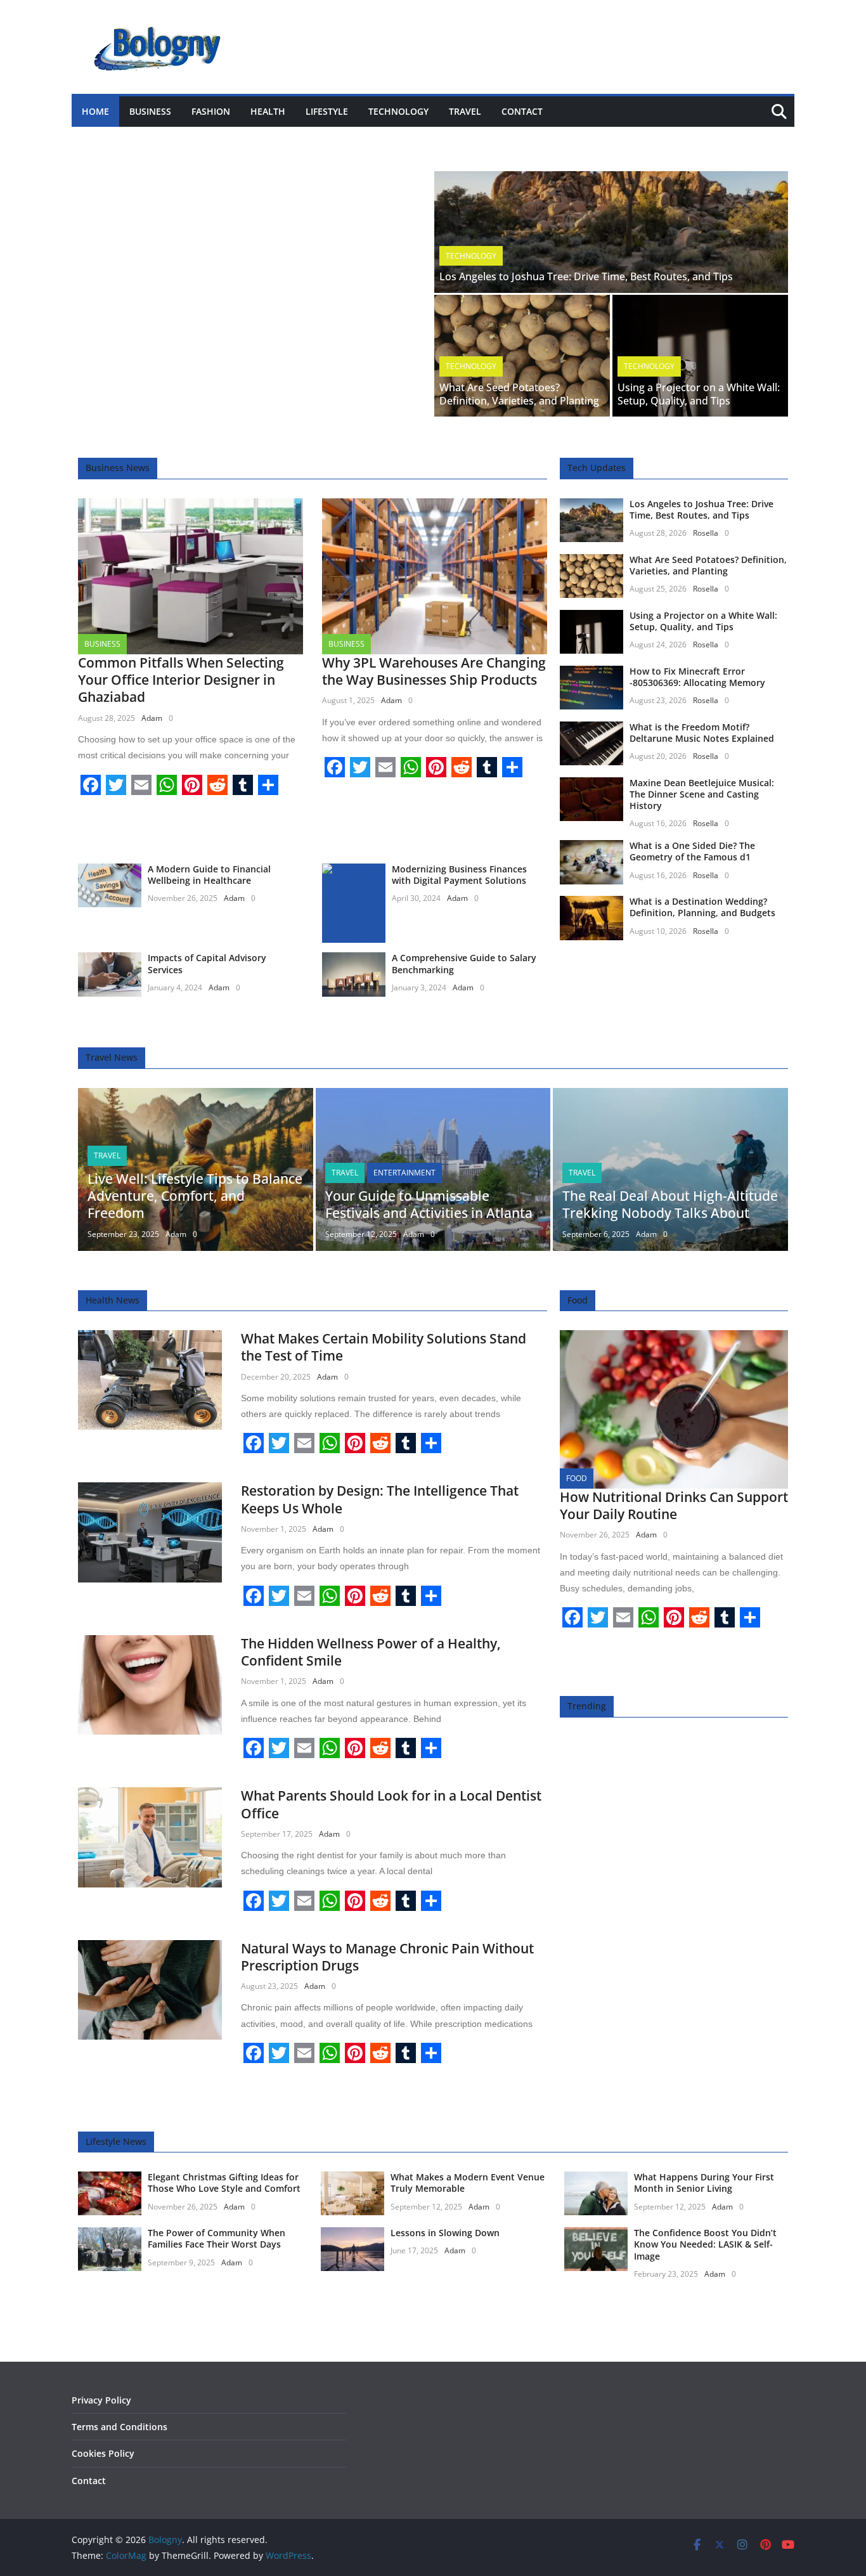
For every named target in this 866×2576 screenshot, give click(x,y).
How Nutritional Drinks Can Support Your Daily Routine (674, 1505)
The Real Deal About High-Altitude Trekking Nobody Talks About (670, 1204)
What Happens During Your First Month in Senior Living (704, 2183)
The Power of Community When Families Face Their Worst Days (217, 2238)
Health (268, 111)
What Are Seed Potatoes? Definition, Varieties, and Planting (519, 394)
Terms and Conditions (120, 2427)
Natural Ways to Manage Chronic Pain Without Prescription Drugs (387, 1957)
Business (150, 111)
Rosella (706, 533)
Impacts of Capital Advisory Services (207, 963)
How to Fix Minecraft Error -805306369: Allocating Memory (697, 677)
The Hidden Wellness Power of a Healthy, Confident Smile (371, 1652)
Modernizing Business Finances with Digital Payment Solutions (459, 875)
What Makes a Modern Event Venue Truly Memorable (468, 2183)
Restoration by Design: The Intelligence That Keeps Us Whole (380, 1499)
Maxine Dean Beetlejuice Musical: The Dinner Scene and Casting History (702, 794)
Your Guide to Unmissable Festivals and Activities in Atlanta (429, 1204)
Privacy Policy (101, 2400)
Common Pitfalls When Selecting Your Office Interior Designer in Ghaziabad (181, 680)
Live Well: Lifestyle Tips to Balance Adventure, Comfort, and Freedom (195, 1196)
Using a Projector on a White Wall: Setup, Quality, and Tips (699, 394)
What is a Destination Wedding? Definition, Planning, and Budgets (702, 907)
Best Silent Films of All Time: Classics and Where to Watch (234, 139)
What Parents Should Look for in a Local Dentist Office (391, 1804)
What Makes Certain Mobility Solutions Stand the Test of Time (384, 1347)
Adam (152, 718)
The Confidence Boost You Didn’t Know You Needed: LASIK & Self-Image (705, 2244)
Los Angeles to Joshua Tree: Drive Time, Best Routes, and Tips (586, 276)
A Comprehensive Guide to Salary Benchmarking (464, 963)
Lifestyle (327, 111)
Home (95, 111)
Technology (398, 111)
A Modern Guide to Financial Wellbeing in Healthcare (209, 875)
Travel (465, 111)
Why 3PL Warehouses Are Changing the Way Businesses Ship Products (434, 671)
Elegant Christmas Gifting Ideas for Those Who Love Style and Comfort (224, 2183)
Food (577, 1478)
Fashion (211, 111)
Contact (522, 111)
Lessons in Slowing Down (445, 2233)
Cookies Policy (103, 2453)
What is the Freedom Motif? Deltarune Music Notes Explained (702, 733)
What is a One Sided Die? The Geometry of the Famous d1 (692, 851)
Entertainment (404, 1173)
